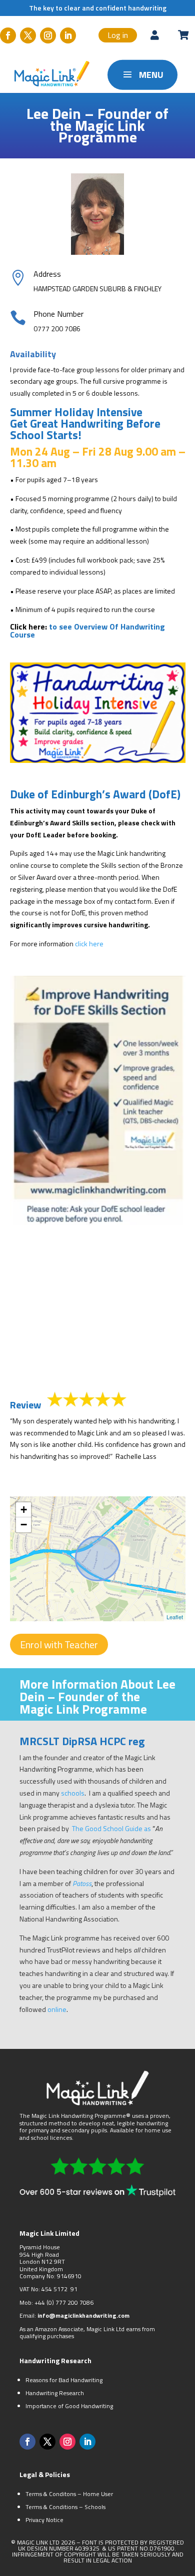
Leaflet (175, 1617)
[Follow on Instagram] (48, 35)
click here (89, 944)
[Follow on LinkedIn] (68, 35)
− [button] (24, 1525)
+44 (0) (45, 2302)
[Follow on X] (28, 35)
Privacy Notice (44, 2520)
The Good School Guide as (112, 1828)
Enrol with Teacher (59, 1644)
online (57, 2009)
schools (73, 1793)
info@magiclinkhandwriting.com (83, 2315)
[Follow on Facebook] (8, 35)
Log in (118, 35)
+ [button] (24, 1510)
